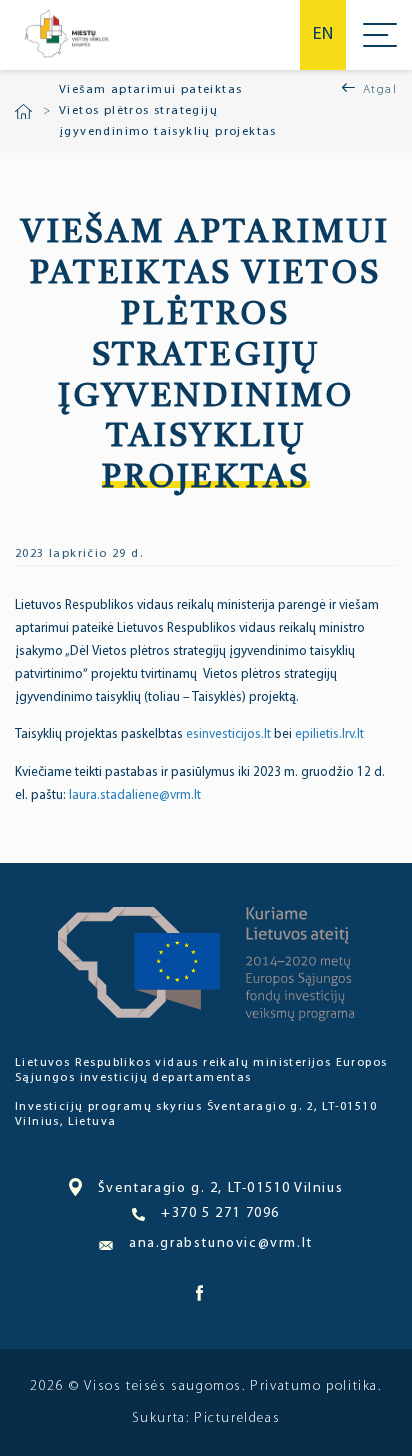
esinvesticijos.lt (230, 734)
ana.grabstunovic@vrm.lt (221, 1243)
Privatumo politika (314, 1386)
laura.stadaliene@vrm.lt (135, 795)
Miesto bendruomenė (65, 35)
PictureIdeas (237, 1418)
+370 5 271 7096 (220, 1213)
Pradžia (23, 112)
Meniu (380, 35)
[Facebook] (199, 1298)
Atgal (380, 90)
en (323, 35)
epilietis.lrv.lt (329, 734)
